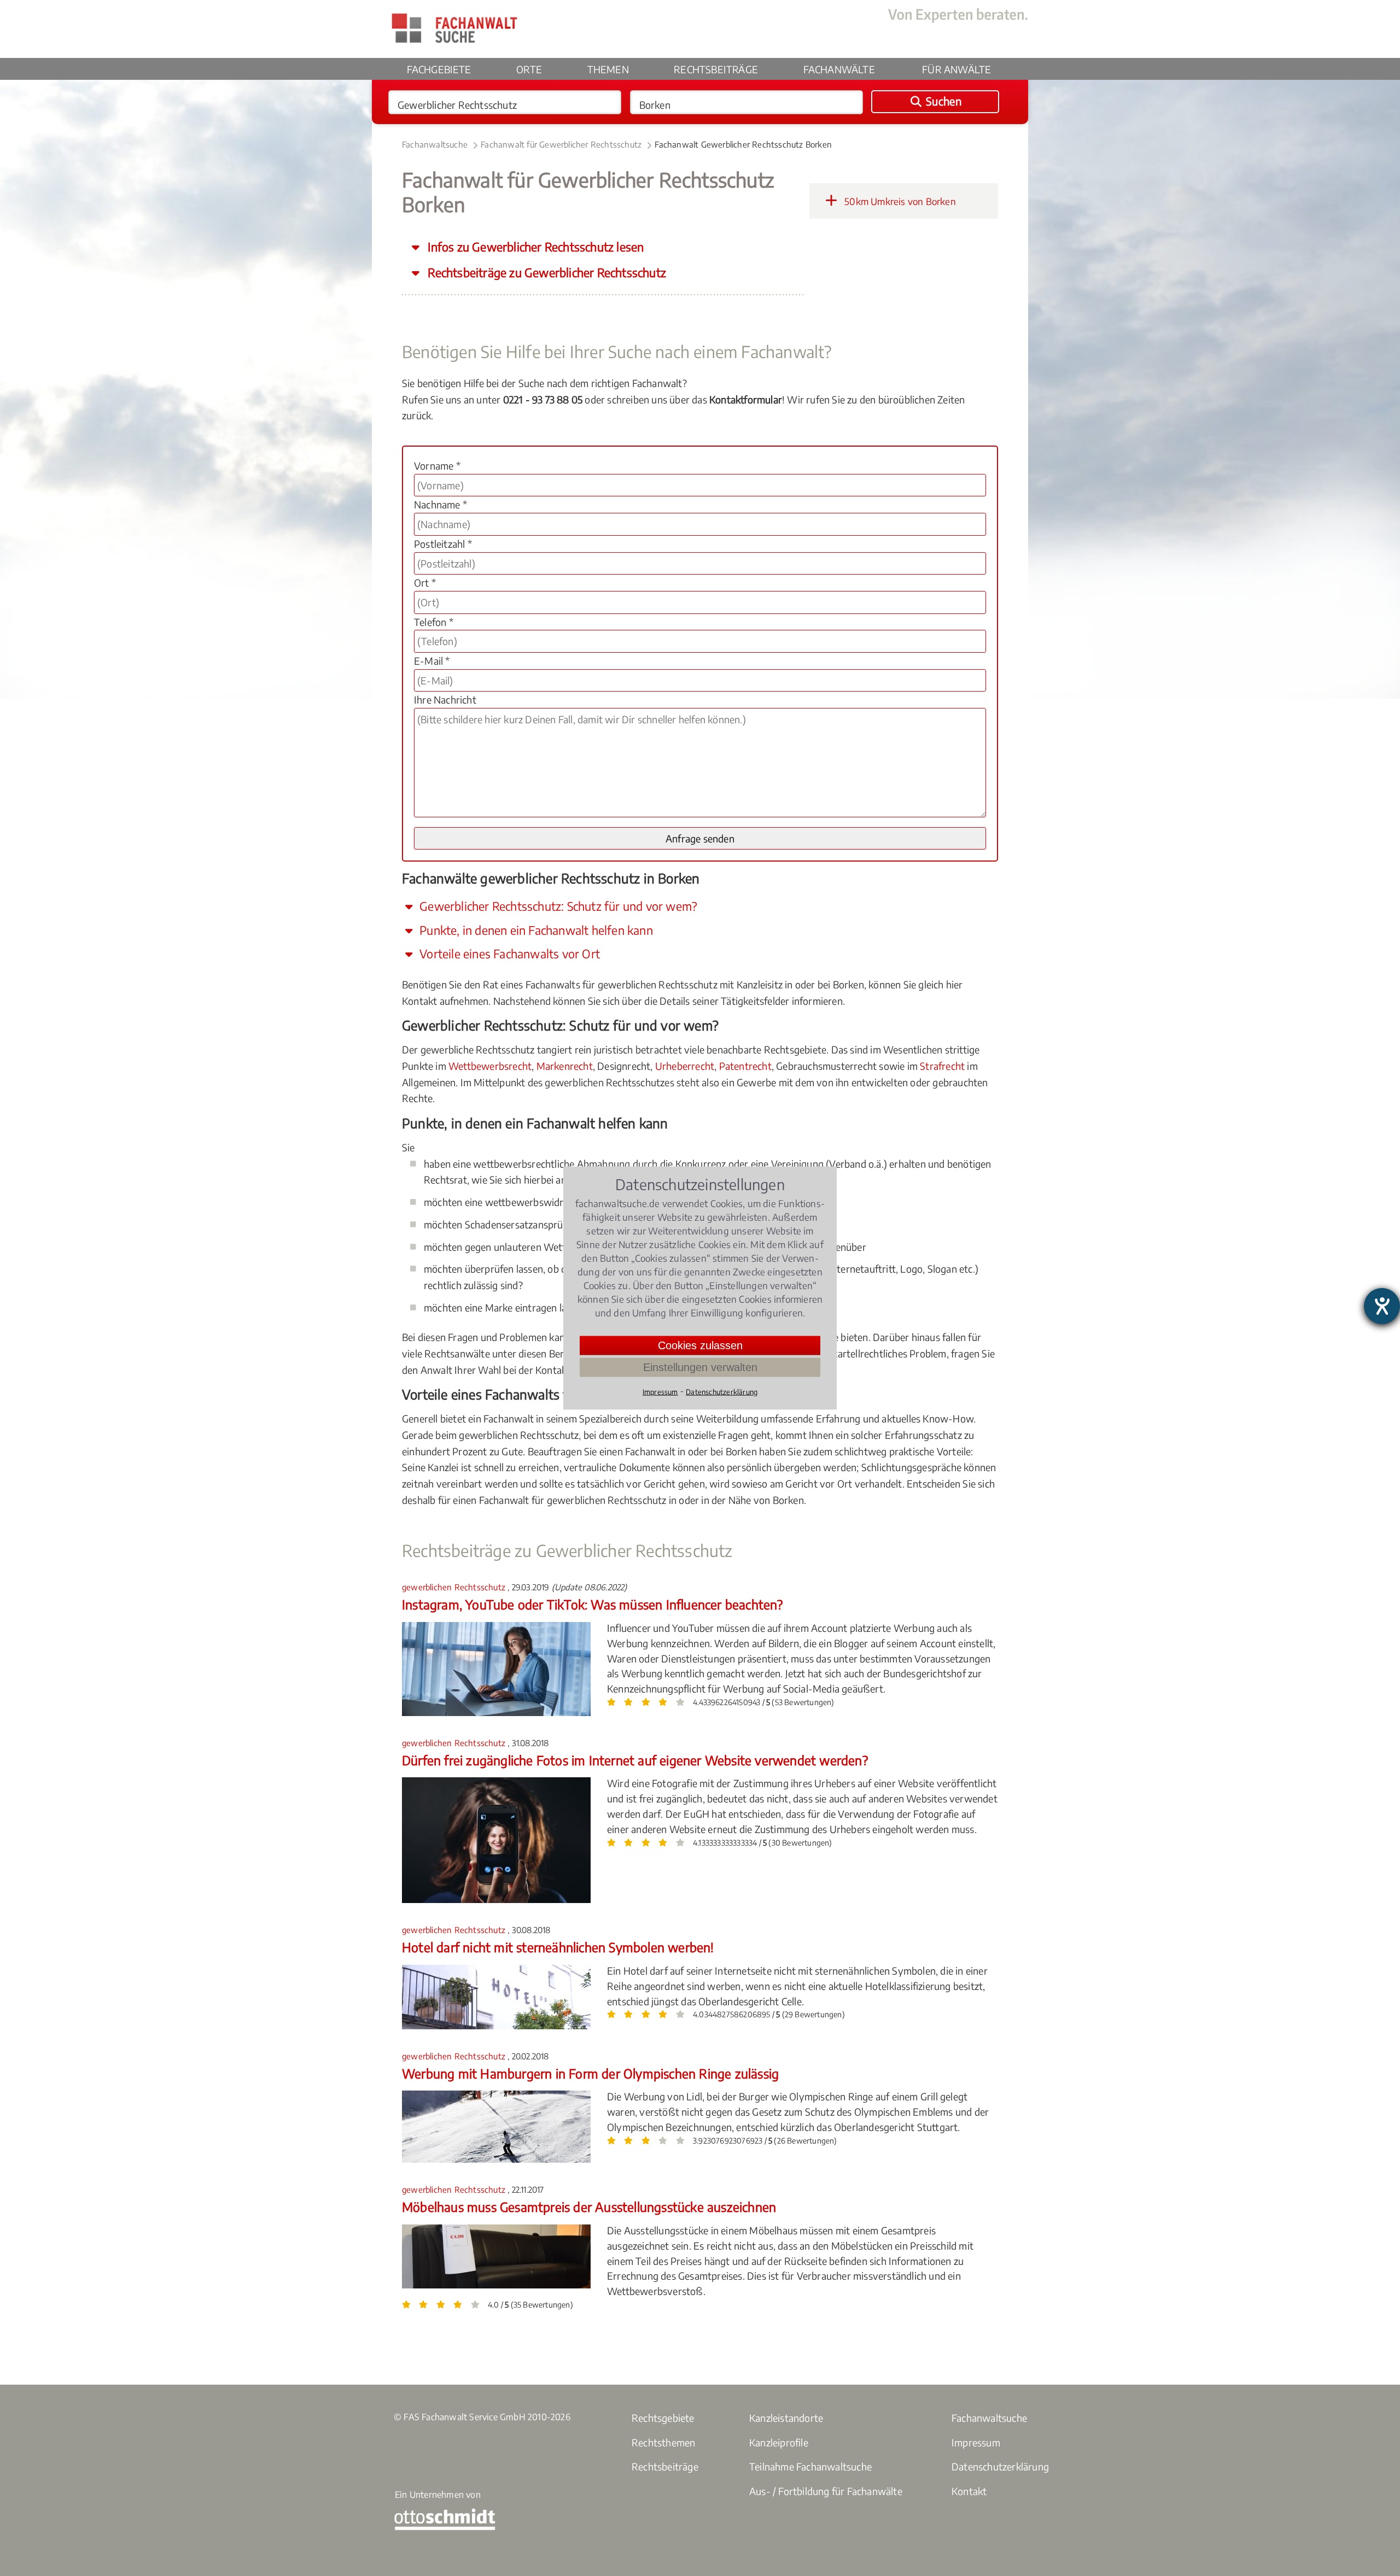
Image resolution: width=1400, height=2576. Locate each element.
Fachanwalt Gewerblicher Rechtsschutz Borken (743, 144)
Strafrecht (942, 1066)
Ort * (425, 582)
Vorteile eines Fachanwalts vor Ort (508, 954)
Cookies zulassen (700, 1345)
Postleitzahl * (443, 544)
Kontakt (969, 2491)
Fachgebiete (439, 69)
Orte (529, 69)
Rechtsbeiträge (716, 69)
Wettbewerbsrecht (490, 1066)
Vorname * (437, 466)
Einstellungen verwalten (700, 1367)
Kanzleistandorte (786, 2418)
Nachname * (441, 504)
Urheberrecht (685, 1066)
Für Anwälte (956, 69)
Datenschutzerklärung (1000, 2466)
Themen (608, 69)
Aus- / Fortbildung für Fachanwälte (826, 2491)
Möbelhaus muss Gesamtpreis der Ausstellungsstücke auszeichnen (589, 2207)
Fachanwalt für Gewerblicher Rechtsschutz (561, 144)
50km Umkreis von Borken (899, 201)
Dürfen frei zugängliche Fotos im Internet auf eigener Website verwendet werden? (635, 1760)
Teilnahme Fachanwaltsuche (810, 2466)
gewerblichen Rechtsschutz (455, 1587)
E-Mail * (432, 661)
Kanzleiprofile (779, 2442)
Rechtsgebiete (663, 2418)
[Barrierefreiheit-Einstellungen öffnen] (1382, 1306)
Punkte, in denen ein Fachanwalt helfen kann (535, 930)
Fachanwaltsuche (435, 144)
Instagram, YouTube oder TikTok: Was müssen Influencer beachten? (593, 1604)
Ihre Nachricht (445, 699)
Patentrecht (745, 1066)
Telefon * (434, 622)
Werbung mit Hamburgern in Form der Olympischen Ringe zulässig (590, 2073)
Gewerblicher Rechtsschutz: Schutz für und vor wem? (557, 906)
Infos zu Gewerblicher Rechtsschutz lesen (534, 247)
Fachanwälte (839, 69)
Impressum (976, 2442)
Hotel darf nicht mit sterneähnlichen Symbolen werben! (558, 1947)
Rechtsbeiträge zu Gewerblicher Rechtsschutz (546, 273)
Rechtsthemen (663, 2442)
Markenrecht (565, 1066)
